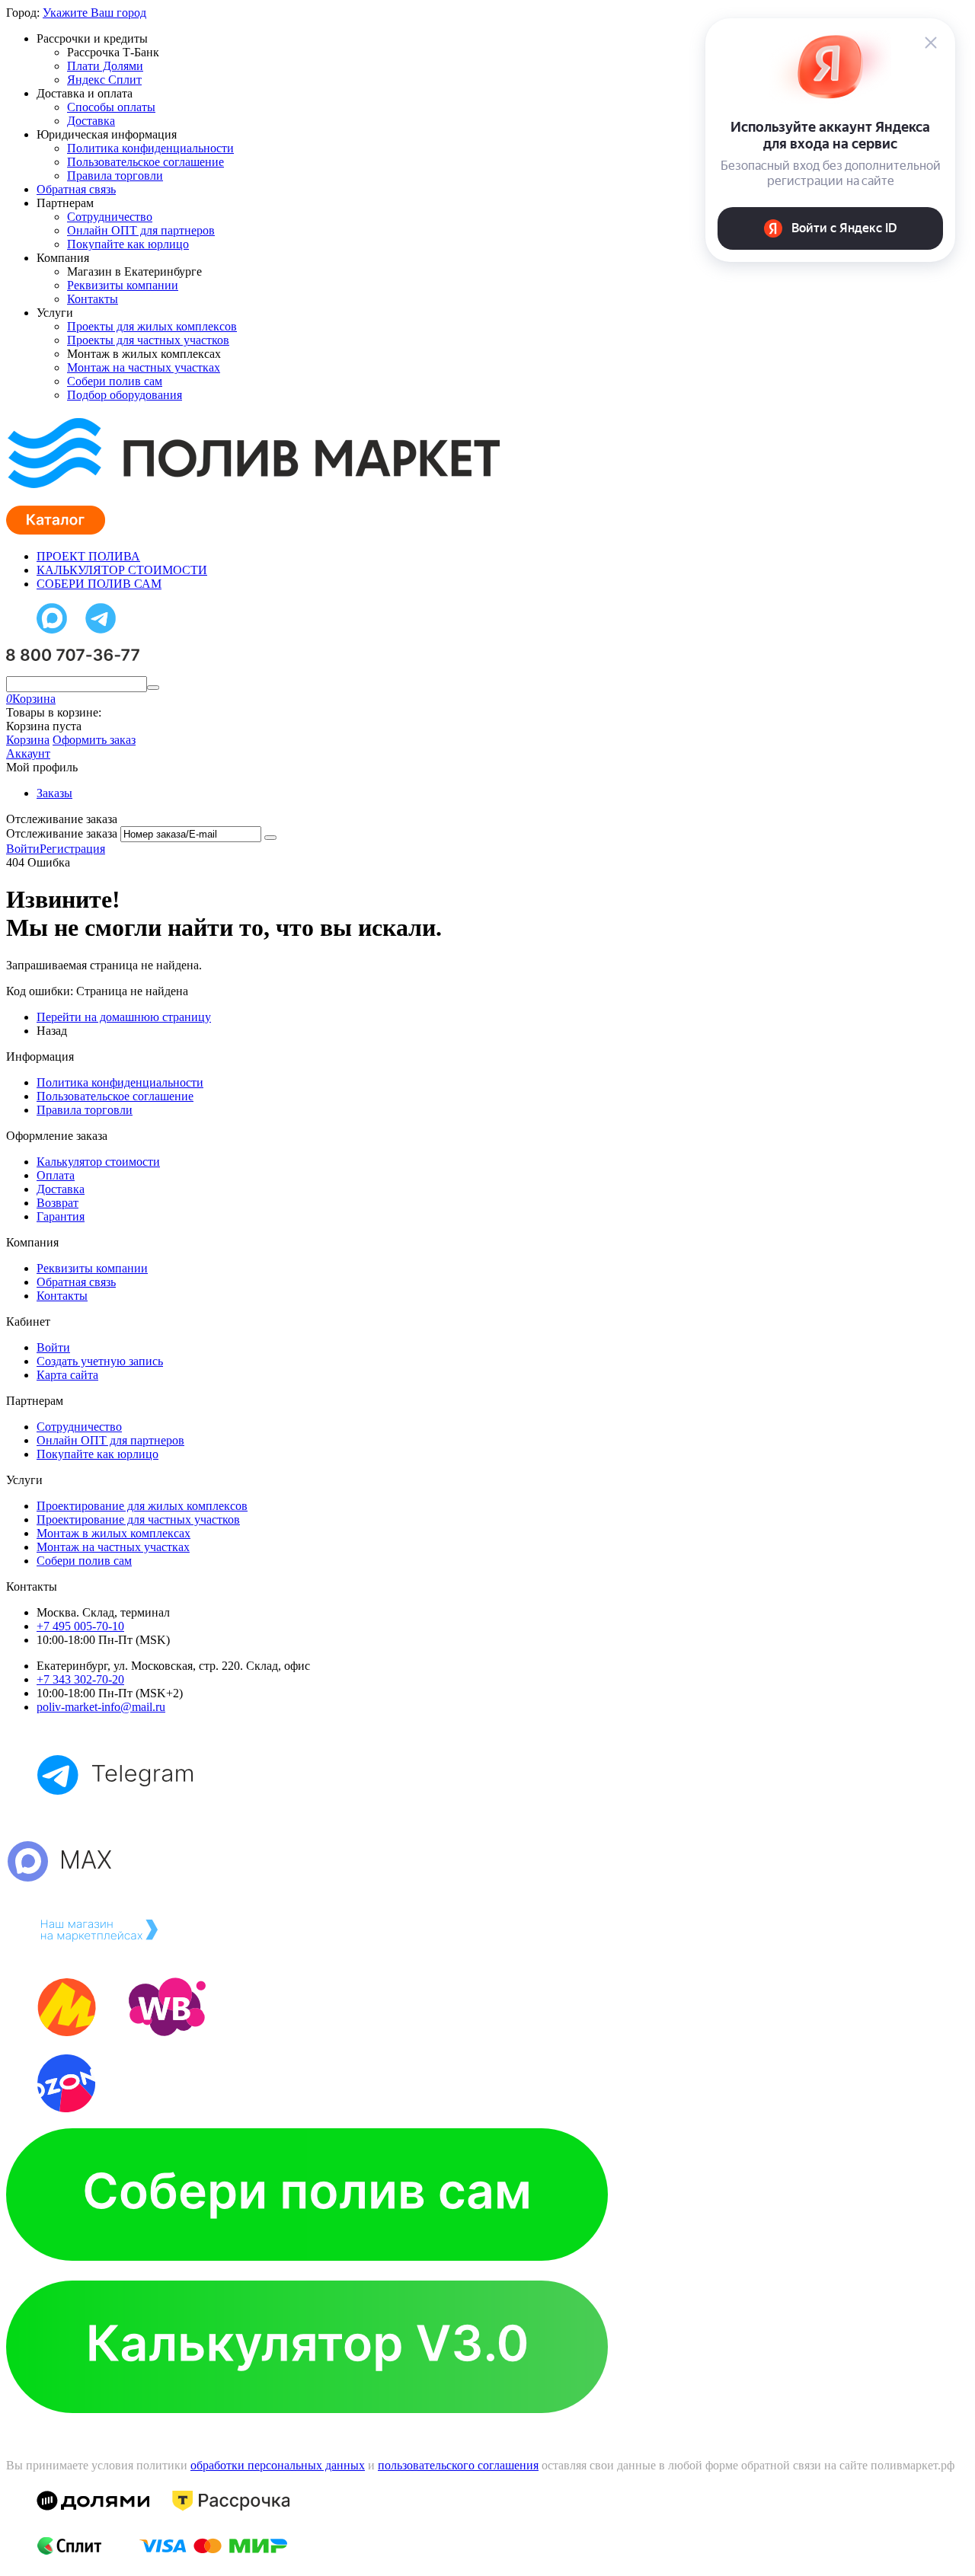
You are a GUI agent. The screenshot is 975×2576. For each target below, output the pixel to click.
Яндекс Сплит (104, 80)
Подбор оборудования (125, 395)
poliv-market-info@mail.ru (101, 1707)
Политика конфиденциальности (150, 148)
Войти (23, 849)
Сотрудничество (110, 217)
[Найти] (153, 688)
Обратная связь (76, 189)
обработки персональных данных (278, 2465)
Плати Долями (105, 66)
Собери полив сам (115, 381)
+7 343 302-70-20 (80, 1679)
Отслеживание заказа (62, 833)
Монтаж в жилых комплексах (113, 1533)
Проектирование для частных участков (138, 1519)
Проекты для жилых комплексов (152, 326)
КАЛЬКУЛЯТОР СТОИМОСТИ (122, 570)
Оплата (56, 1175)
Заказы (54, 793)
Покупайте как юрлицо (128, 244)
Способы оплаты (111, 107)
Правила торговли (115, 176)
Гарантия (61, 1216)
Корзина (28, 740)
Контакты (93, 299)
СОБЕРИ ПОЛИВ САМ (99, 584)
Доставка (91, 121)
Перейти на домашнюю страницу (124, 1017)
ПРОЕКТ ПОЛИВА (88, 556)
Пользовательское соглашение (145, 162)
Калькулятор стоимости (98, 1162)
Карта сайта (67, 1375)
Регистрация (72, 849)
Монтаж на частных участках (144, 367)
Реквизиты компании (123, 285)
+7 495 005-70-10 (80, 1626)
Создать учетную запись (100, 1361)
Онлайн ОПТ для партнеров (141, 230)
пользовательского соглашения (458, 2465)
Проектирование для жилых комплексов (142, 1506)
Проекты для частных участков (148, 340)
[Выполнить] (270, 838)
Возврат (58, 1203)
